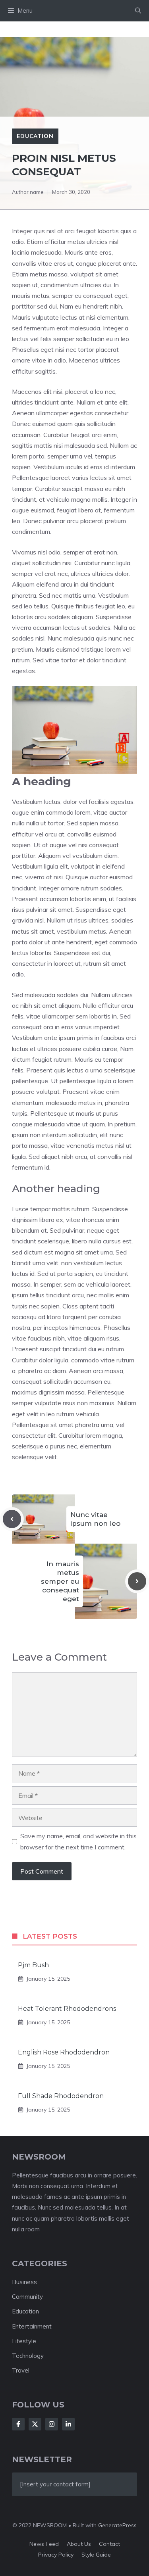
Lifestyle (24, 2341)
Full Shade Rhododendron (61, 2096)
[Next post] (137, 1581)
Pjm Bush (33, 1965)
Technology (28, 2356)
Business (24, 2282)
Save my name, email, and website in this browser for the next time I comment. (78, 1841)
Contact (109, 2544)
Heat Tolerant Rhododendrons (67, 2009)
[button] (138, 11)
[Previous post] (12, 1519)
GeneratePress (117, 2525)
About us (79, 2544)
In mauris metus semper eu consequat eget (60, 1581)
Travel (21, 2370)
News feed (44, 2544)
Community (27, 2297)
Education (35, 136)
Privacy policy (56, 2555)
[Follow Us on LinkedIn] (68, 2424)
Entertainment (32, 2326)
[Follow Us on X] (35, 2424)
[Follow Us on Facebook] (18, 2424)
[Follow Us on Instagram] (52, 2424)
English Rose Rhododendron (64, 2052)
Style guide (96, 2555)
